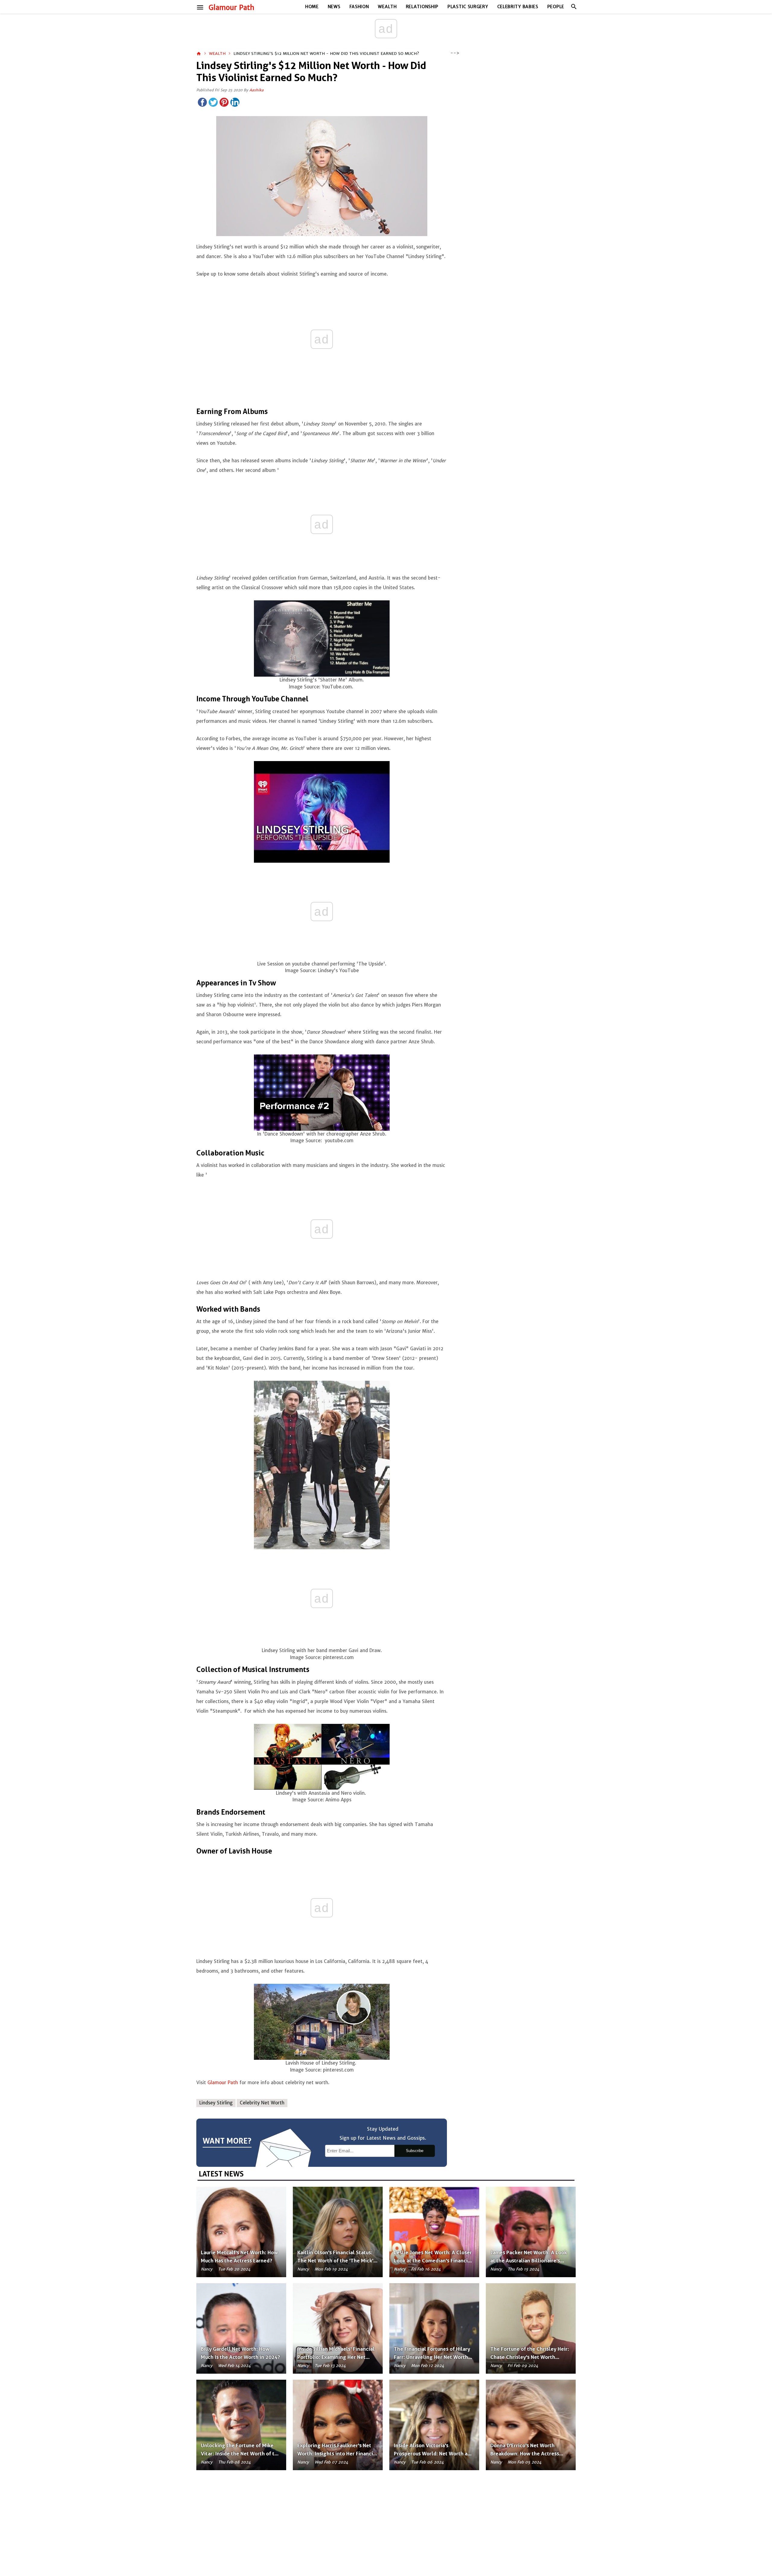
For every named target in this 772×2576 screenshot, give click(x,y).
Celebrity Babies (518, 7)
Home (312, 7)
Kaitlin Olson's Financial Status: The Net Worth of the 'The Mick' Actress (335, 2261)
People (556, 7)
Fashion (359, 7)
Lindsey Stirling (216, 2103)
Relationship (422, 7)
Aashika (256, 90)
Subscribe (415, 2151)
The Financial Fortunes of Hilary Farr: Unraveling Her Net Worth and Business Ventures (432, 2357)
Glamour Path (231, 8)
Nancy (207, 2269)
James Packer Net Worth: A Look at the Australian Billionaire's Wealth (529, 2261)
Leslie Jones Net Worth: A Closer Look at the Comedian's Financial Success (433, 2261)
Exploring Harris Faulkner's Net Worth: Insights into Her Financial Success (337, 2454)
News (334, 7)
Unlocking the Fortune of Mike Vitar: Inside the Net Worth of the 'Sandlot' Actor (241, 2454)
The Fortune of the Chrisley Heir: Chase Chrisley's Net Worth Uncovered (530, 2357)
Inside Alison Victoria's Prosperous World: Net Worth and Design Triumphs (434, 2454)
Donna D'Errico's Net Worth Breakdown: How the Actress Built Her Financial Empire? (525, 2454)
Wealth (387, 7)
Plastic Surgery (468, 7)
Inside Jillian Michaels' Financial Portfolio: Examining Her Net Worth (336, 2357)
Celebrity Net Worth (262, 2103)
